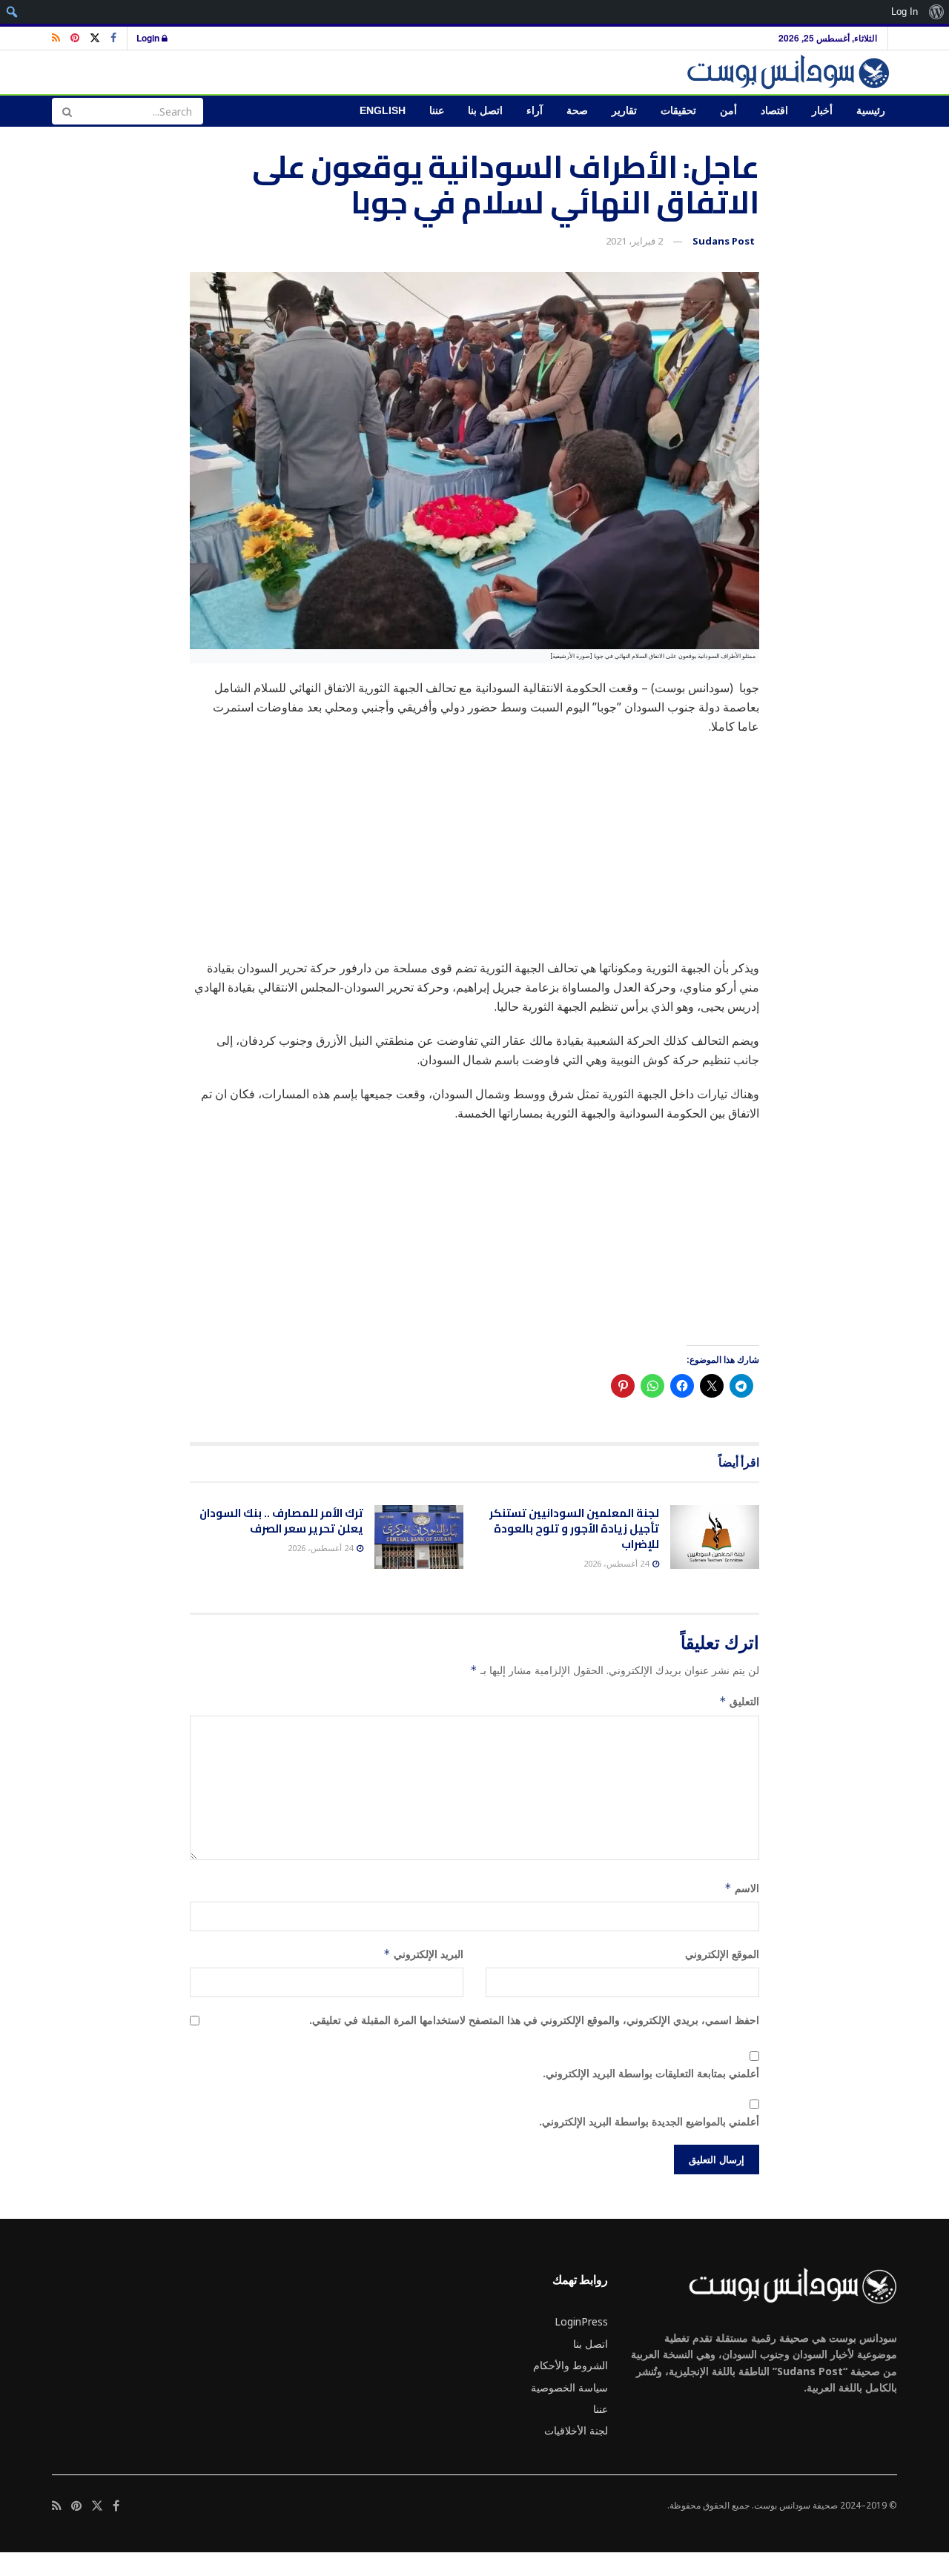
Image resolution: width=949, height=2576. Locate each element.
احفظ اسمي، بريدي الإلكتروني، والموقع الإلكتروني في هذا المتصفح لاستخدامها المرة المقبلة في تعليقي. (534, 2020)
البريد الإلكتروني (423, 1954)
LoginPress (581, 2321)
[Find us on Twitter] (95, 38)
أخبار (822, 111)
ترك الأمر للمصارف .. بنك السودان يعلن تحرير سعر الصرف (281, 1521)
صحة (577, 111)
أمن (728, 111)
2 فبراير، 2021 (634, 241)
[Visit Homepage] (791, 72)
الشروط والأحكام (571, 2365)
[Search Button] (67, 111)
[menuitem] (936, 12)
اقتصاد (774, 111)
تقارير (624, 111)
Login (149, 38)
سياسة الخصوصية (569, 2387)
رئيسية (871, 111)
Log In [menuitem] (905, 11)
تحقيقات (678, 111)
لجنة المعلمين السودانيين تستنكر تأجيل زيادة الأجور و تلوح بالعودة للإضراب (574, 1528)
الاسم (742, 1888)
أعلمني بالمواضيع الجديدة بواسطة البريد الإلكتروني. (649, 2121)
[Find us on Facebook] (113, 38)
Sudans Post (724, 241)
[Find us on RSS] (56, 38)
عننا (437, 111)
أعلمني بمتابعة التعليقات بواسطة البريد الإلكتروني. (651, 2073)
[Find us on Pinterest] (75, 38)
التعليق (739, 1701)
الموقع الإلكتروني (722, 1954)
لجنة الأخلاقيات (576, 2430)
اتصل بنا (485, 111)
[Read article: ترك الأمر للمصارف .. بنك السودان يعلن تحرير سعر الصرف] (419, 1537)
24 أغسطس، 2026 (617, 1563)
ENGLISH (383, 111)
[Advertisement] (474, 854)
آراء (535, 111)
